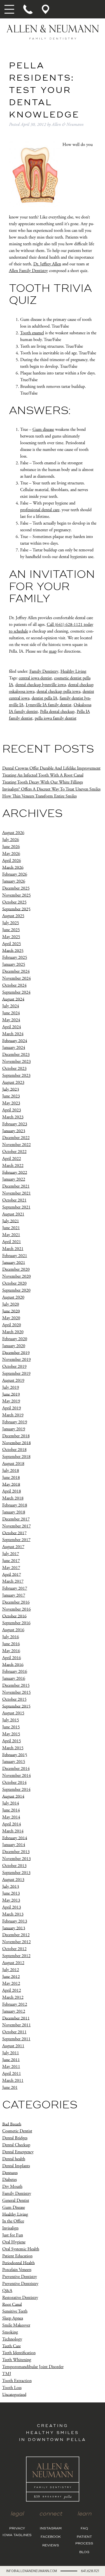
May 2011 (11, 2067)
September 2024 (16, 992)
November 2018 (17, 1443)
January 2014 (14, 1845)
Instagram (51, 2529)
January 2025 (14, 964)
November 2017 (17, 1526)
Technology (12, 2339)
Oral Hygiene (14, 2242)
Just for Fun (13, 2235)
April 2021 (12, 1242)
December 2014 (16, 1769)
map (53, 651)
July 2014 (11, 1803)
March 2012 (13, 1997)
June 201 (10, 2088)
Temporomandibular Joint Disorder (33, 2367)
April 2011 (12, 2074)
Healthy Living (73, 671)
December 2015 (16, 1685)
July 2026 (11, 840)
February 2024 (15, 1041)
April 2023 (12, 1110)
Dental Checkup (16, 2145)
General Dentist (16, 2201)
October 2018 (14, 1450)
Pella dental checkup (57, 712)
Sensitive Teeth (15, 2311)
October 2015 (14, 1699)
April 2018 (12, 1491)
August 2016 (13, 1630)
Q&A (7, 2291)
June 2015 (11, 1727)
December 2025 (16, 888)
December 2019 (16, 1353)
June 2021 (11, 1228)
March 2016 (13, 1665)
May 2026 (11, 854)
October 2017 (14, 1533)
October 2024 (14, 985)
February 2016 (15, 1672)
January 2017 (14, 1595)
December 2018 (16, 1436)
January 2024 (14, 1048)
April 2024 (12, 1027)
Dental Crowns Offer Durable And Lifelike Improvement (51, 768)
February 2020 (15, 1339)
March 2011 (13, 2081)
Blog (84, 2552)
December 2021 (16, 1186)
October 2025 (14, 902)
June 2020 (11, 1311)
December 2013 (16, 1852)
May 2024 (11, 1020)
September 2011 (16, 2039)
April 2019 (12, 1408)
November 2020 (17, 1276)
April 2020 (12, 1325)
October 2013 (14, 1866)
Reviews (51, 2546)
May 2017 (11, 1568)
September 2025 (16, 909)
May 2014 (11, 1817)
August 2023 (13, 1082)
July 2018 (11, 1471)
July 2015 (11, 1720)
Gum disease (43, 430)
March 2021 (13, 1249)
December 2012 (16, 1935)
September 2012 (16, 1956)
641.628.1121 (90, 2571)
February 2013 (15, 1921)
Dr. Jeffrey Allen (47, 264)
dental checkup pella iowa (59, 692)
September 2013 (16, 1873)
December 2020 (16, 1269)
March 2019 (13, 1415)
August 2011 (13, 2046)
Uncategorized (14, 2394)
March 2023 (13, 1117)
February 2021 (15, 1256)
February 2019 (15, 1422)
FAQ (84, 2529)
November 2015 (17, 1692)
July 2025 (11, 923)
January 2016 (14, 1679)
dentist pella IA (45, 698)
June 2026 (11, 847)
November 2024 (17, 978)
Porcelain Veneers (17, 2270)
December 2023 (16, 1055)
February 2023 (15, 1124)
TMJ (7, 2374)
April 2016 (12, 1658)
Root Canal (12, 2304)
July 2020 (11, 1304)
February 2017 (15, 1588)
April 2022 (12, 1159)
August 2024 (13, 999)
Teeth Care (11, 2346)
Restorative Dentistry (20, 2298)
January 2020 (14, 1346)
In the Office (13, 2221)
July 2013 (11, 1886)
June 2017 (11, 1561)
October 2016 (14, 1616)
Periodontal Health (18, 2263)
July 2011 (11, 2053)
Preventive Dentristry (20, 2284)
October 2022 (14, 1152)
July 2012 (11, 1970)
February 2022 (15, 1172)
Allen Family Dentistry (28, 271)
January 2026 (14, 881)
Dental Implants (16, 2166)
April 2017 (12, 1574)
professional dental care (40, 510)
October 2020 (14, 1283)
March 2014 (13, 1831)
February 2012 (15, 2004)
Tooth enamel (32, 333)
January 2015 (14, 1762)
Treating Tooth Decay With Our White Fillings (43, 782)
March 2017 (13, 1581)
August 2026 (13, 833)
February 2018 (15, 1505)
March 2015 (13, 1748)
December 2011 (16, 2018)
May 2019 (11, 1401)
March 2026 (13, 867)
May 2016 (11, 1651)
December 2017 (16, 1519)
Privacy (17, 2529)
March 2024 (13, 1034)
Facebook (51, 2537)
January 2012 (14, 2011)
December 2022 (16, 1138)
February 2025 (15, 957)
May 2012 (11, 1983)
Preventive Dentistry (20, 2277)
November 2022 (17, 1145)
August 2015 (13, 1713)
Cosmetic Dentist (17, 2131)
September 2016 (16, 1623)
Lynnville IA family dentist (49, 705)
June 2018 (11, 1478)
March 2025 (13, 951)
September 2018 (16, 1457)
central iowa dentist (35, 678)
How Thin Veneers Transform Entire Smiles (39, 796)
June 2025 (11, 930)
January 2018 (14, 1512)
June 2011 (11, 2060)
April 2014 (12, 1824)
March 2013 (13, 1914)
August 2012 (13, 1963)
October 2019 (14, 1367)
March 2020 (13, 1332)
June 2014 (11, 1810)
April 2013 (12, 1907)
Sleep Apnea (13, 2318)
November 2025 (17, 895)
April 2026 (12, 861)
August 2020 (13, 1297)
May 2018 (11, 1484)
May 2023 (11, 1103)
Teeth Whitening (17, 2360)
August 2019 (13, 1380)
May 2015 (11, 1734)
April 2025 (12, 944)
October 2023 (14, 1069)
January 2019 (14, 1429)
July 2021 (11, 1221)
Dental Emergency (18, 2152)
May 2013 (11, 1900)
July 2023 (11, 1089)
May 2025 (11, 937)
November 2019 (17, 1360)
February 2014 (15, 1838)
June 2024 (11, 1013)
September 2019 (16, 1374)
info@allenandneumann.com (32, 2571)
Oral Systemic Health (21, 2249)
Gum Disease (14, 2208)
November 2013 (17, 1859)
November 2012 (17, 1942)
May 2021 (11, 1235)
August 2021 (13, 1214)
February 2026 (15, 874)
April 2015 (12, 1741)
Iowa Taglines (17, 2535)
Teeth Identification (19, 2353)
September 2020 (16, 1290)
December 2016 (16, 1602)
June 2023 (11, 1096)
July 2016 (11, 1637)
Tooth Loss (12, 2388)
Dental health (14, 2159)
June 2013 (11, 1893)
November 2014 (17, 1776)
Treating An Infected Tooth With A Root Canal (43, 775)
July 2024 (11, 1006)
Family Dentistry (44, 671)
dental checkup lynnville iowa (41, 685)
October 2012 (14, 1949)
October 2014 (14, 1783)
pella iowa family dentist (56, 718)
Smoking (10, 2332)
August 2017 (13, 1547)
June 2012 (11, 1977)
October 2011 (14, 2032)
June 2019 (11, 1394)
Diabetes (10, 2180)
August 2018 (13, 1464)
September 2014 (16, 1790)
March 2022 (13, 1166)
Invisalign (10, 2228)
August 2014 (13, 1796)
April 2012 (12, 1990)
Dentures (10, 2173)
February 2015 (15, 1755)
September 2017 (16, 1540)
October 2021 (14, 1200)
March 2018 (13, 1498)
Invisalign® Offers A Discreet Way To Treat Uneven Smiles (51, 789)
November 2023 (17, 1062)
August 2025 (13, 916)
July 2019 (11, 1387)
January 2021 (14, 1262)
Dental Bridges (15, 2138)
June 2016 (11, 1644)
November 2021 (17, 1193)
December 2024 (16, 971)
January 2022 (14, 1179)
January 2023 (14, 1131)
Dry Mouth (12, 2187)
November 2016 (17, 1609)
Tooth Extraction (17, 2381)
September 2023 (16, 1076)
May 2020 (11, 1318)
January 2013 (14, 1928)
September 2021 (16, 1207)
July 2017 (11, 1554)
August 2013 (13, 1880)
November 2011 (17, 2025)
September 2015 (16, 1706)
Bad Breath (12, 2124)
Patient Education (17, 2256)
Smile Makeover (16, 2325)
